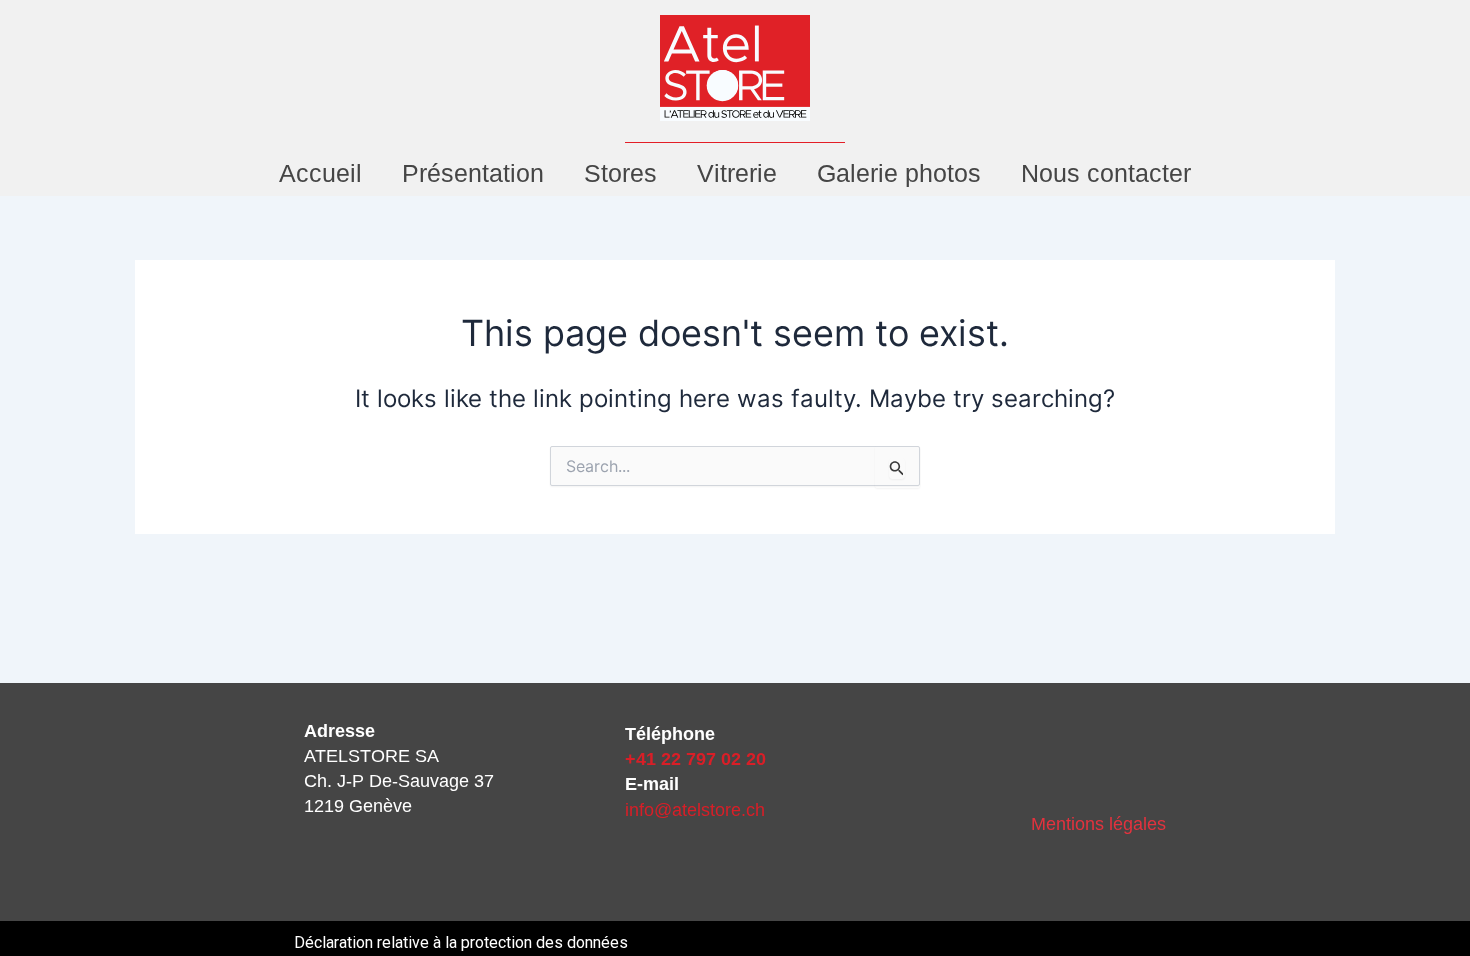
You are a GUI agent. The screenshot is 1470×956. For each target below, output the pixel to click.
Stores (620, 173)
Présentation (473, 173)
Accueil (320, 173)
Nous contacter (1106, 173)
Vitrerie (737, 173)
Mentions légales (1098, 824)
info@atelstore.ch (695, 810)
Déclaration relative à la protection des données (461, 942)
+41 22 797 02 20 (695, 759)
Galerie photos (899, 173)
